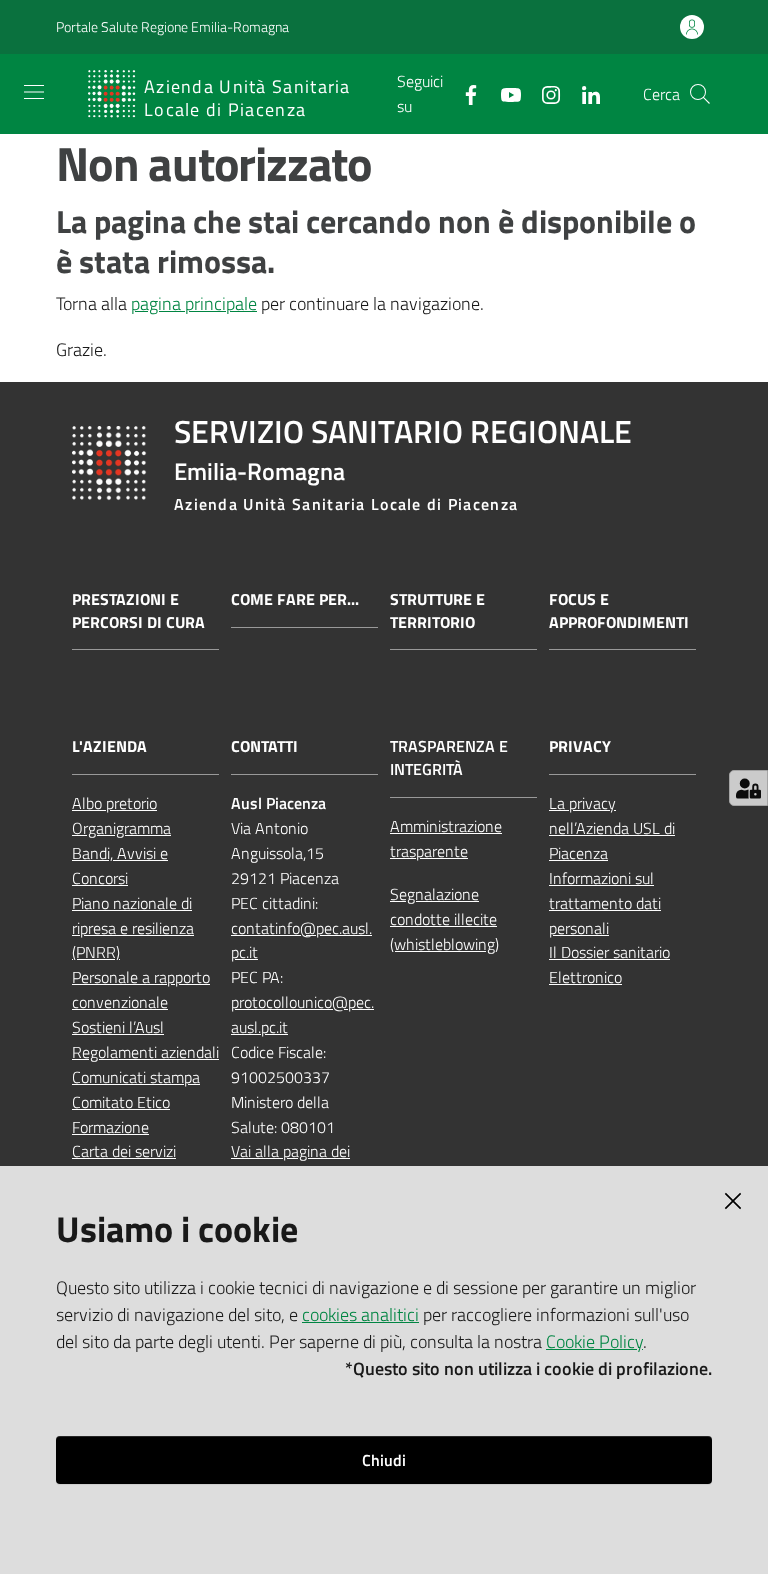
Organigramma (121, 828)
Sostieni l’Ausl (118, 1027)
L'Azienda (109, 746)
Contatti (264, 746)
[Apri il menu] (34, 92)
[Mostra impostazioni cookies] (748, 788)
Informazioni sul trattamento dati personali (605, 903)
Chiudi (384, 1460)
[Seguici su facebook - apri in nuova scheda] (463, 93)
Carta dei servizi (124, 1151)
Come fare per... (295, 599)
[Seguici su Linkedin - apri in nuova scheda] (583, 93)
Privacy (580, 746)
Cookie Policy (594, 1341)
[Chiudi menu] (696, 40)
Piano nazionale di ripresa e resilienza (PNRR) (133, 928)
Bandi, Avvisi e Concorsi (120, 865)
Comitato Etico (121, 1102)
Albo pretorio (114, 803)
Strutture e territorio (437, 611)
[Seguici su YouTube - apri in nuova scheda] (503, 93)
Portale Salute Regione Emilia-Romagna (172, 26)
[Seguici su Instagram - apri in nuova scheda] (543, 93)
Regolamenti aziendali (145, 1052)
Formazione (110, 1127)
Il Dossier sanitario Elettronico (609, 964)
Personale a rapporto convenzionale (141, 989)
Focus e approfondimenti (619, 611)
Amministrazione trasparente (446, 838)
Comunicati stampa (136, 1077)
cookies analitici (360, 1314)
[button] (700, 94)
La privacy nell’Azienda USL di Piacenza (612, 828)
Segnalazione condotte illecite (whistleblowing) (444, 919)
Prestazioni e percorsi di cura (138, 611)
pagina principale (194, 303)
